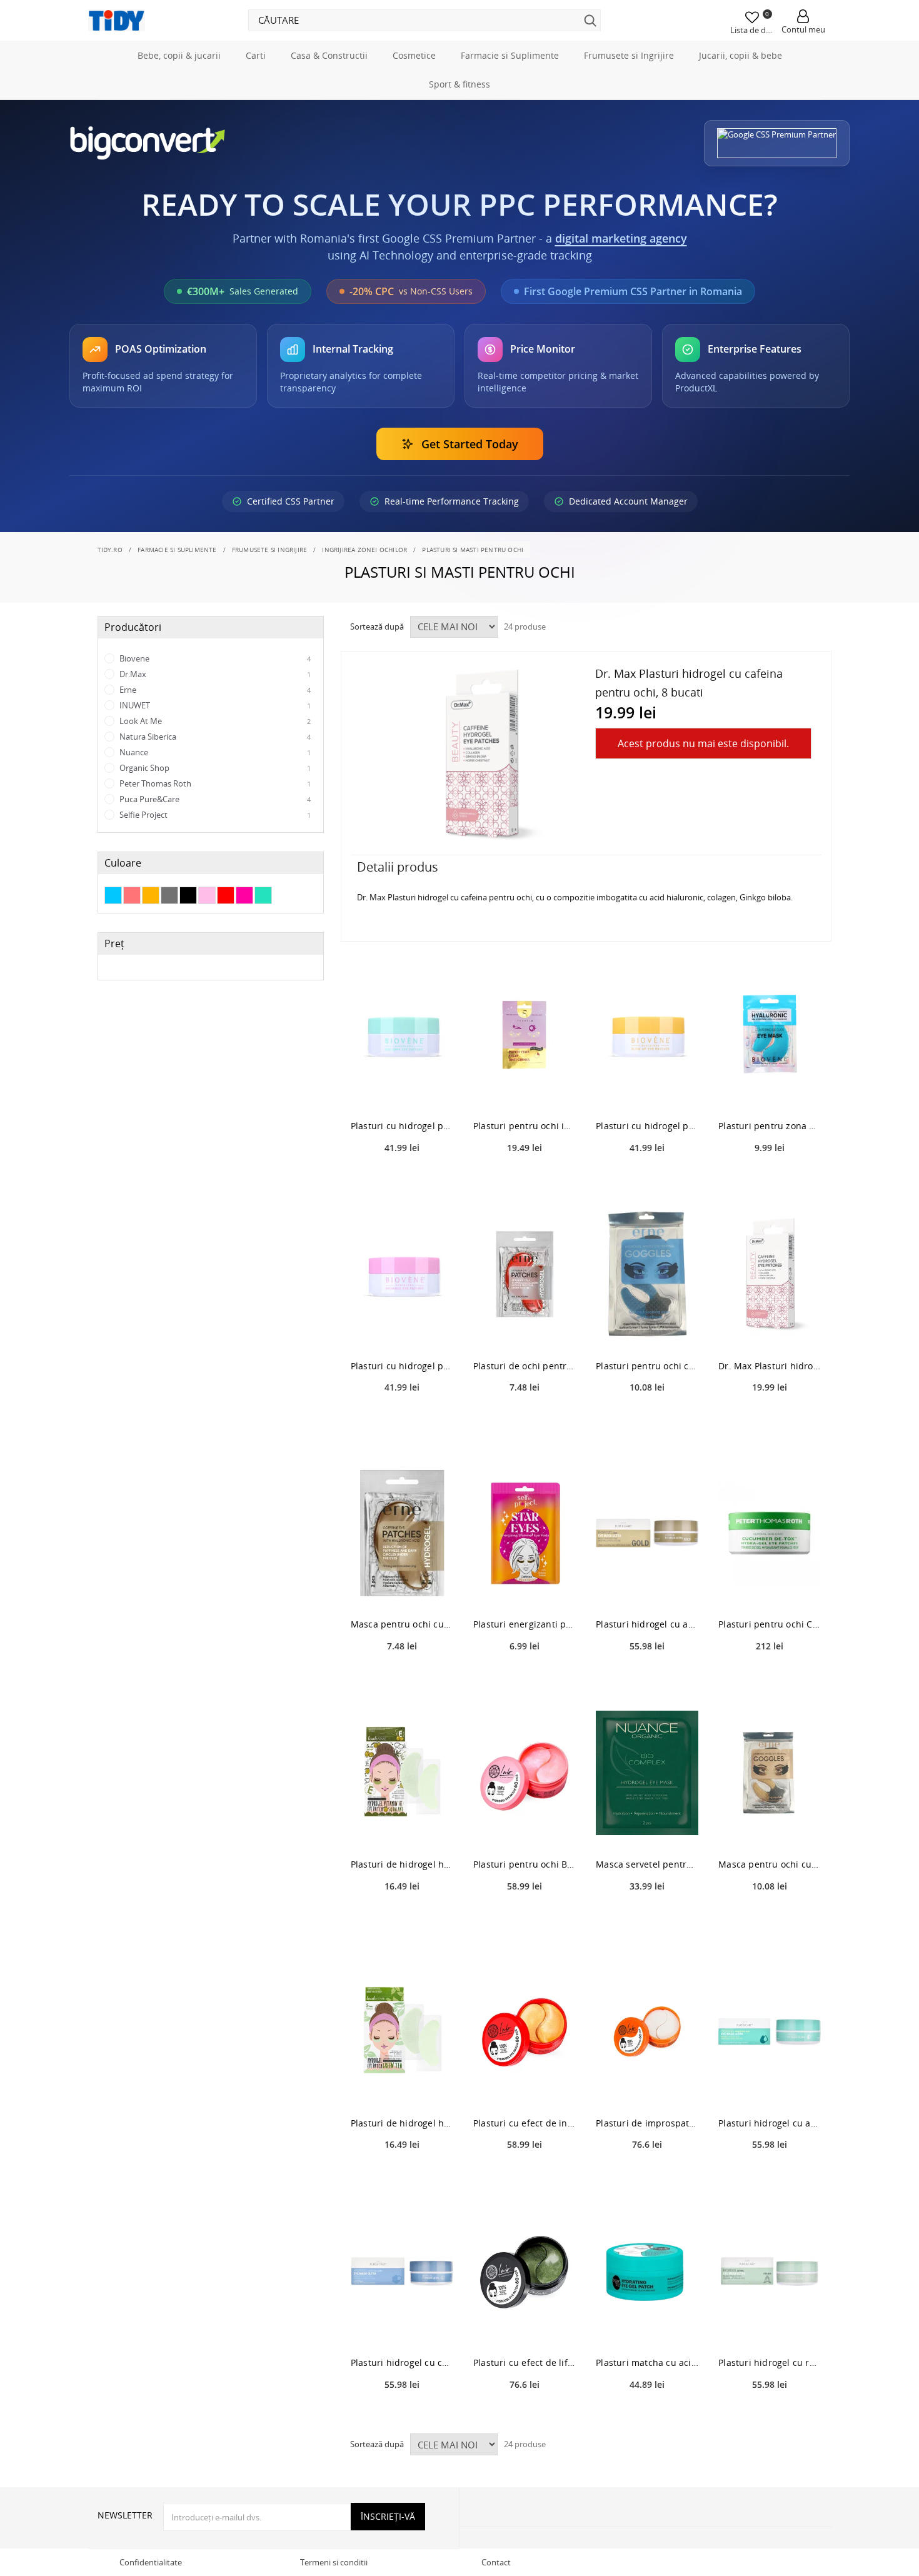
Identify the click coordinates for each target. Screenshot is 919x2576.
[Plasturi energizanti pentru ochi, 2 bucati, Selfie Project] (525, 1533)
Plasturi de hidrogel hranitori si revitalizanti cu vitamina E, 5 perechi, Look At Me (402, 1864)
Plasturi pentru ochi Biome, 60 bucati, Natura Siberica (525, 1864)
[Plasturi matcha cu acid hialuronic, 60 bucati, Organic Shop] (647, 2271)
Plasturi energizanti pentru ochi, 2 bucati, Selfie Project (525, 1624)
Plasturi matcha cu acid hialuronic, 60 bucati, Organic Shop (647, 2362)
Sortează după (377, 626)
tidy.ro (110, 550)
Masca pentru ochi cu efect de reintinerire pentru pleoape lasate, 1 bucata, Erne (770, 1864)
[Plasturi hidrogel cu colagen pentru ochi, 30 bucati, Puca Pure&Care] (402, 2271)
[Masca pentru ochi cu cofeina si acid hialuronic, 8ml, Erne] (402, 1533)
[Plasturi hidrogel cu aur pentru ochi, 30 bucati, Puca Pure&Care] (647, 1533)
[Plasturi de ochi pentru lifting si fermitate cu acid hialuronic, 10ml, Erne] (525, 1275)
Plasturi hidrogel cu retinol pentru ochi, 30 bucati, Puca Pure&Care (770, 2362)
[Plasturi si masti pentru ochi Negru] (188, 895)
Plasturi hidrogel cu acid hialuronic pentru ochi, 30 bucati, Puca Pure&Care (770, 2123)
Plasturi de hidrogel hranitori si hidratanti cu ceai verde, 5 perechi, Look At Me (402, 2123)
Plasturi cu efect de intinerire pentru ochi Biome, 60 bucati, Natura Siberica (525, 2123)
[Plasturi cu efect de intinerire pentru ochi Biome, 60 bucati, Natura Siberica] (525, 2032)
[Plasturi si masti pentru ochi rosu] (226, 895)
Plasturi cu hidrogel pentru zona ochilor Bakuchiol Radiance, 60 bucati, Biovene (402, 1366)
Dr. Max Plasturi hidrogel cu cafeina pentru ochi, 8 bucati (770, 1366)
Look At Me (214, 721)
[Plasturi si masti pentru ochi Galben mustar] (151, 895)
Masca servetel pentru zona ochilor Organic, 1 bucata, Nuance (647, 1864)
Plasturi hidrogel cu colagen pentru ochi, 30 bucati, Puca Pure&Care (402, 2362)
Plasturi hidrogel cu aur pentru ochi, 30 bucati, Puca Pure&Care (647, 1624)
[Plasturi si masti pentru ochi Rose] (207, 895)
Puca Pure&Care (214, 799)
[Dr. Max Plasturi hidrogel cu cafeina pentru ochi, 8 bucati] (770, 1275)
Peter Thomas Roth (214, 783)
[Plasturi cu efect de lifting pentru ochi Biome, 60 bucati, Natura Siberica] (525, 2271)
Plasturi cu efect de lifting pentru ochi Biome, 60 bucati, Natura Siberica (525, 2362)
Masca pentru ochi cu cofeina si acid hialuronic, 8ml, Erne (402, 1624)
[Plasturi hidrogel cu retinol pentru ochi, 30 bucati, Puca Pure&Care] (770, 2271)
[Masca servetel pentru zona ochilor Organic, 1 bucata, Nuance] (647, 1773)
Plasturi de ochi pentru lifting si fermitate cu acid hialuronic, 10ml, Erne (525, 1366)
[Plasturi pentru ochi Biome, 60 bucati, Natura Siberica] (525, 1773)
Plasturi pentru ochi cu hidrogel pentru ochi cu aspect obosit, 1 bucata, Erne (647, 1366)
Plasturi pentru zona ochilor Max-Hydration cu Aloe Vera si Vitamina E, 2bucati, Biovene (770, 1126)
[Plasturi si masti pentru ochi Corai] (132, 895)
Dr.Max (214, 674)
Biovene (214, 658)
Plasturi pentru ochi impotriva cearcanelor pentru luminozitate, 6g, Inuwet (525, 1126)
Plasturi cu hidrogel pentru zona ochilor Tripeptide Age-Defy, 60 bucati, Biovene (402, 1126)
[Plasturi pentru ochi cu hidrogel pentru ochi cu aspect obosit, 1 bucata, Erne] (647, 1275)
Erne (214, 690)
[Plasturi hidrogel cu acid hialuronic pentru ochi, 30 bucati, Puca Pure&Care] (770, 2032)
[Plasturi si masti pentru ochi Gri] (169, 895)
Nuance (214, 752)
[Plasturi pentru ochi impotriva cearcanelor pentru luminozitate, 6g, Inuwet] (525, 1034)
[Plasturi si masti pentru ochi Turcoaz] (263, 895)
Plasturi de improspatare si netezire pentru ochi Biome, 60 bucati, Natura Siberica (647, 2123)
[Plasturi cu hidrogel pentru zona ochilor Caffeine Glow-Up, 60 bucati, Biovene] (647, 1034)
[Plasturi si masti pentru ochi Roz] (244, 895)
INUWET (214, 705)
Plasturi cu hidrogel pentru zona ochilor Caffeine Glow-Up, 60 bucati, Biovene (647, 1126)
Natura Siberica (214, 737)
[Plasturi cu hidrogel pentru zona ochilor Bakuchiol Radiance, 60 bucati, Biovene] (402, 1275)
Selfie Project (214, 815)
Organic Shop (214, 768)
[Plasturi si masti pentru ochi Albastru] (113, 895)
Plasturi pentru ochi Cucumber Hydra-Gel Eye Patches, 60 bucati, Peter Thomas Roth (770, 1624)
